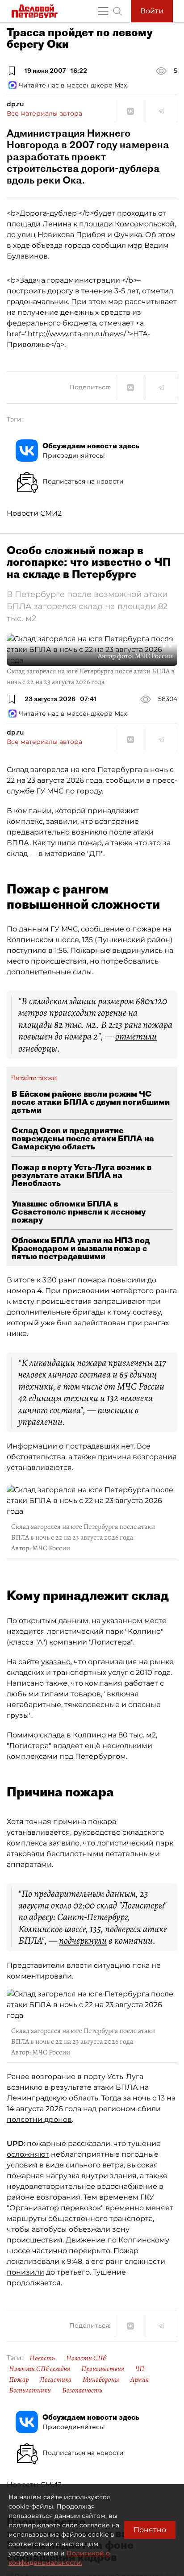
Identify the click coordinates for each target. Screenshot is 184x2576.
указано (56, 1662)
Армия (140, 2380)
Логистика (56, 2380)
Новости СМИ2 (34, 513)
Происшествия (103, 2369)
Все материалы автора (44, 113)
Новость (42, 2358)
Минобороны (101, 2380)
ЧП (140, 2369)
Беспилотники (30, 2390)
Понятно (150, 2530)
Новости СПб (86, 2358)
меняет (159, 2208)
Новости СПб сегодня (40, 2369)
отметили (136, 1036)
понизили (25, 2272)
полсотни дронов (39, 2119)
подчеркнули (83, 1941)
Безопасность (82, 2390)
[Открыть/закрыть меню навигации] (103, 11)
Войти (152, 11)
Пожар (19, 2380)
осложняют (28, 2154)
